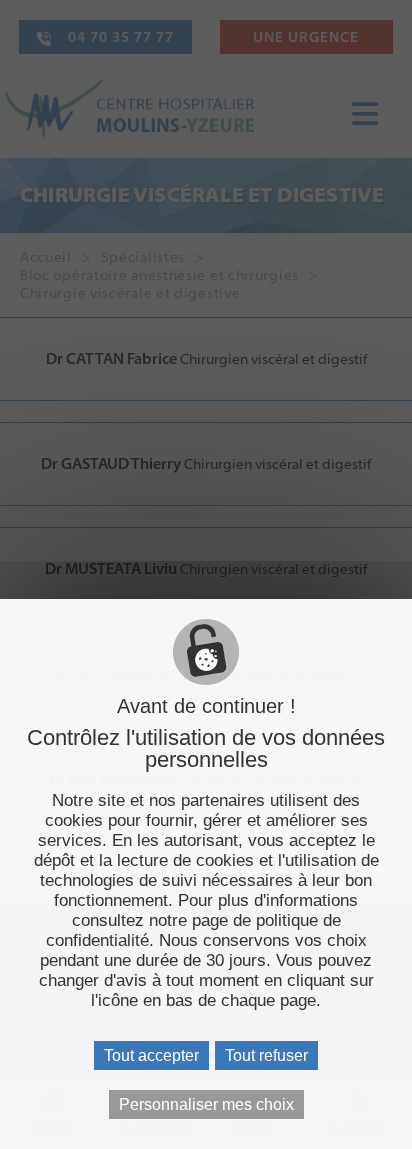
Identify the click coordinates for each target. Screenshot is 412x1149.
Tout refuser (266, 1055)
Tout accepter (151, 1055)
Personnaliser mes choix (206, 1104)
